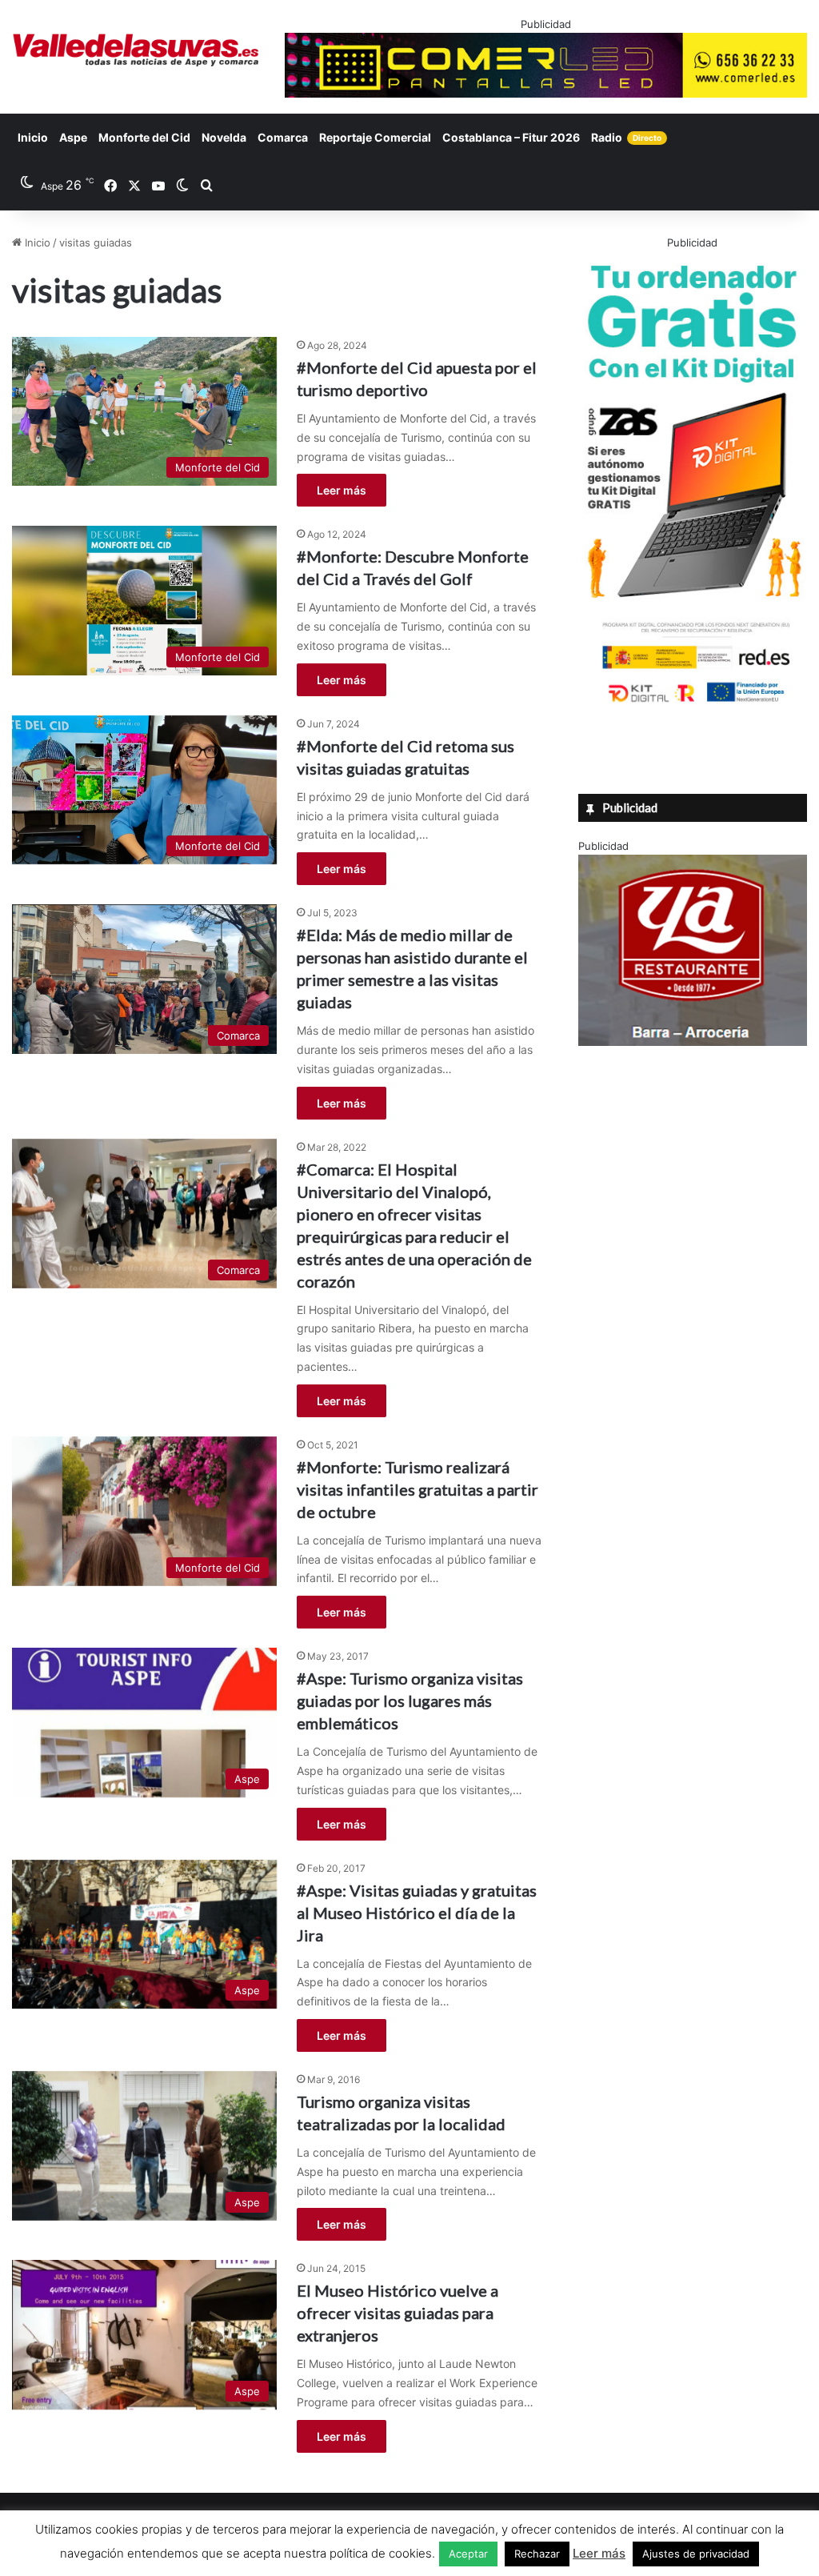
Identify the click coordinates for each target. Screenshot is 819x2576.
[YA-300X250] (693, 1042)
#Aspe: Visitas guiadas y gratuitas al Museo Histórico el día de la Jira (417, 1913)
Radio (626, 137)
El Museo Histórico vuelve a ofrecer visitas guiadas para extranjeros (398, 2313)
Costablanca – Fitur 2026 (511, 137)
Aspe (73, 137)
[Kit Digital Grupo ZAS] (693, 705)
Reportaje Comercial (375, 137)
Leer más (342, 490)
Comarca (283, 137)
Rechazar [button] (537, 2554)
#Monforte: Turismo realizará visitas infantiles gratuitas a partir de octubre (417, 1489)
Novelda (224, 137)
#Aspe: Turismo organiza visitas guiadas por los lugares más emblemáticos (410, 1701)
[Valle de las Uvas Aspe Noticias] (136, 50)
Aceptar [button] (468, 2554)
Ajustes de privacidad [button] (696, 2554)
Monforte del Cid (144, 137)
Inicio (33, 137)
